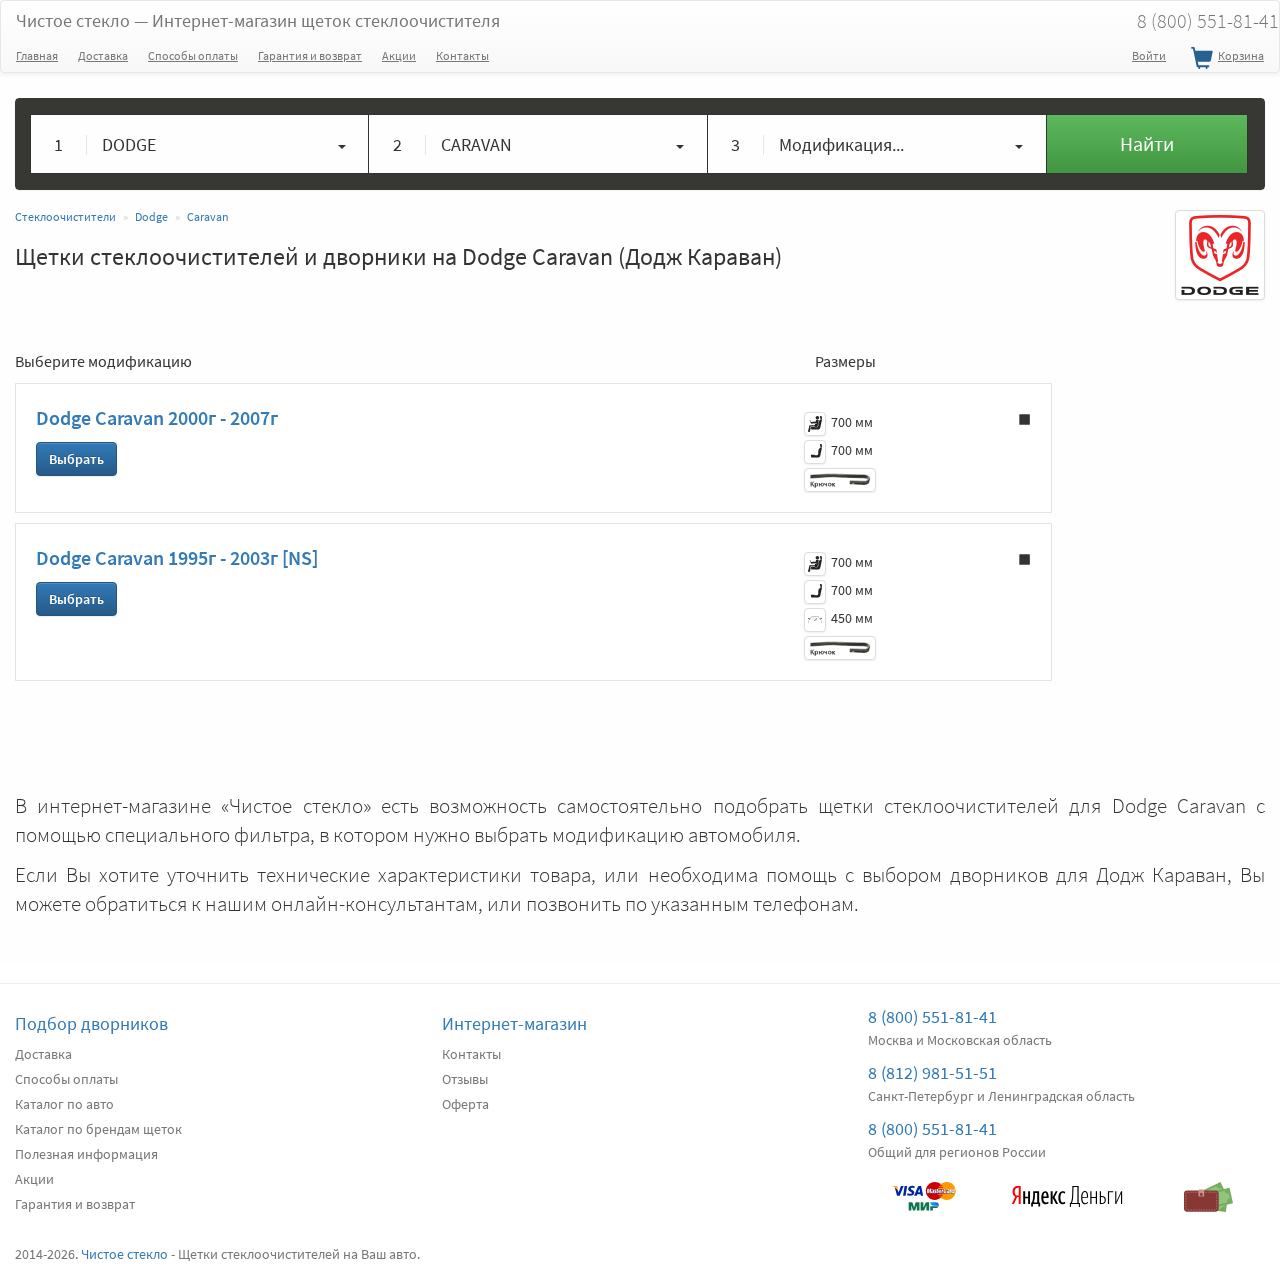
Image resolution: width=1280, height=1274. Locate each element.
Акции (399, 55)
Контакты (462, 55)
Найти (1147, 143)
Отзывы (465, 1079)
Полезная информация (86, 1154)
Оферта (465, 1104)
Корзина (1241, 55)
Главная (37, 55)
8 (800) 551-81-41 (932, 1016)
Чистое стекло (258, 20)
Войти (1149, 55)
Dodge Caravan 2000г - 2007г (157, 417)
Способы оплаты (193, 55)
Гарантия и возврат (310, 55)
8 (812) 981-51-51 (932, 1072)
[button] (200, 144)
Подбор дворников (91, 1023)
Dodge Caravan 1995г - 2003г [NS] (177, 557)
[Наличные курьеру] (1209, 1187)
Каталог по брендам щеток (98, 1129)
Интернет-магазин (514, 1023)
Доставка (103, 55)
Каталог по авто (64, 1104)
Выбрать (76, 459)
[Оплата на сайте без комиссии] (924, 1187)
